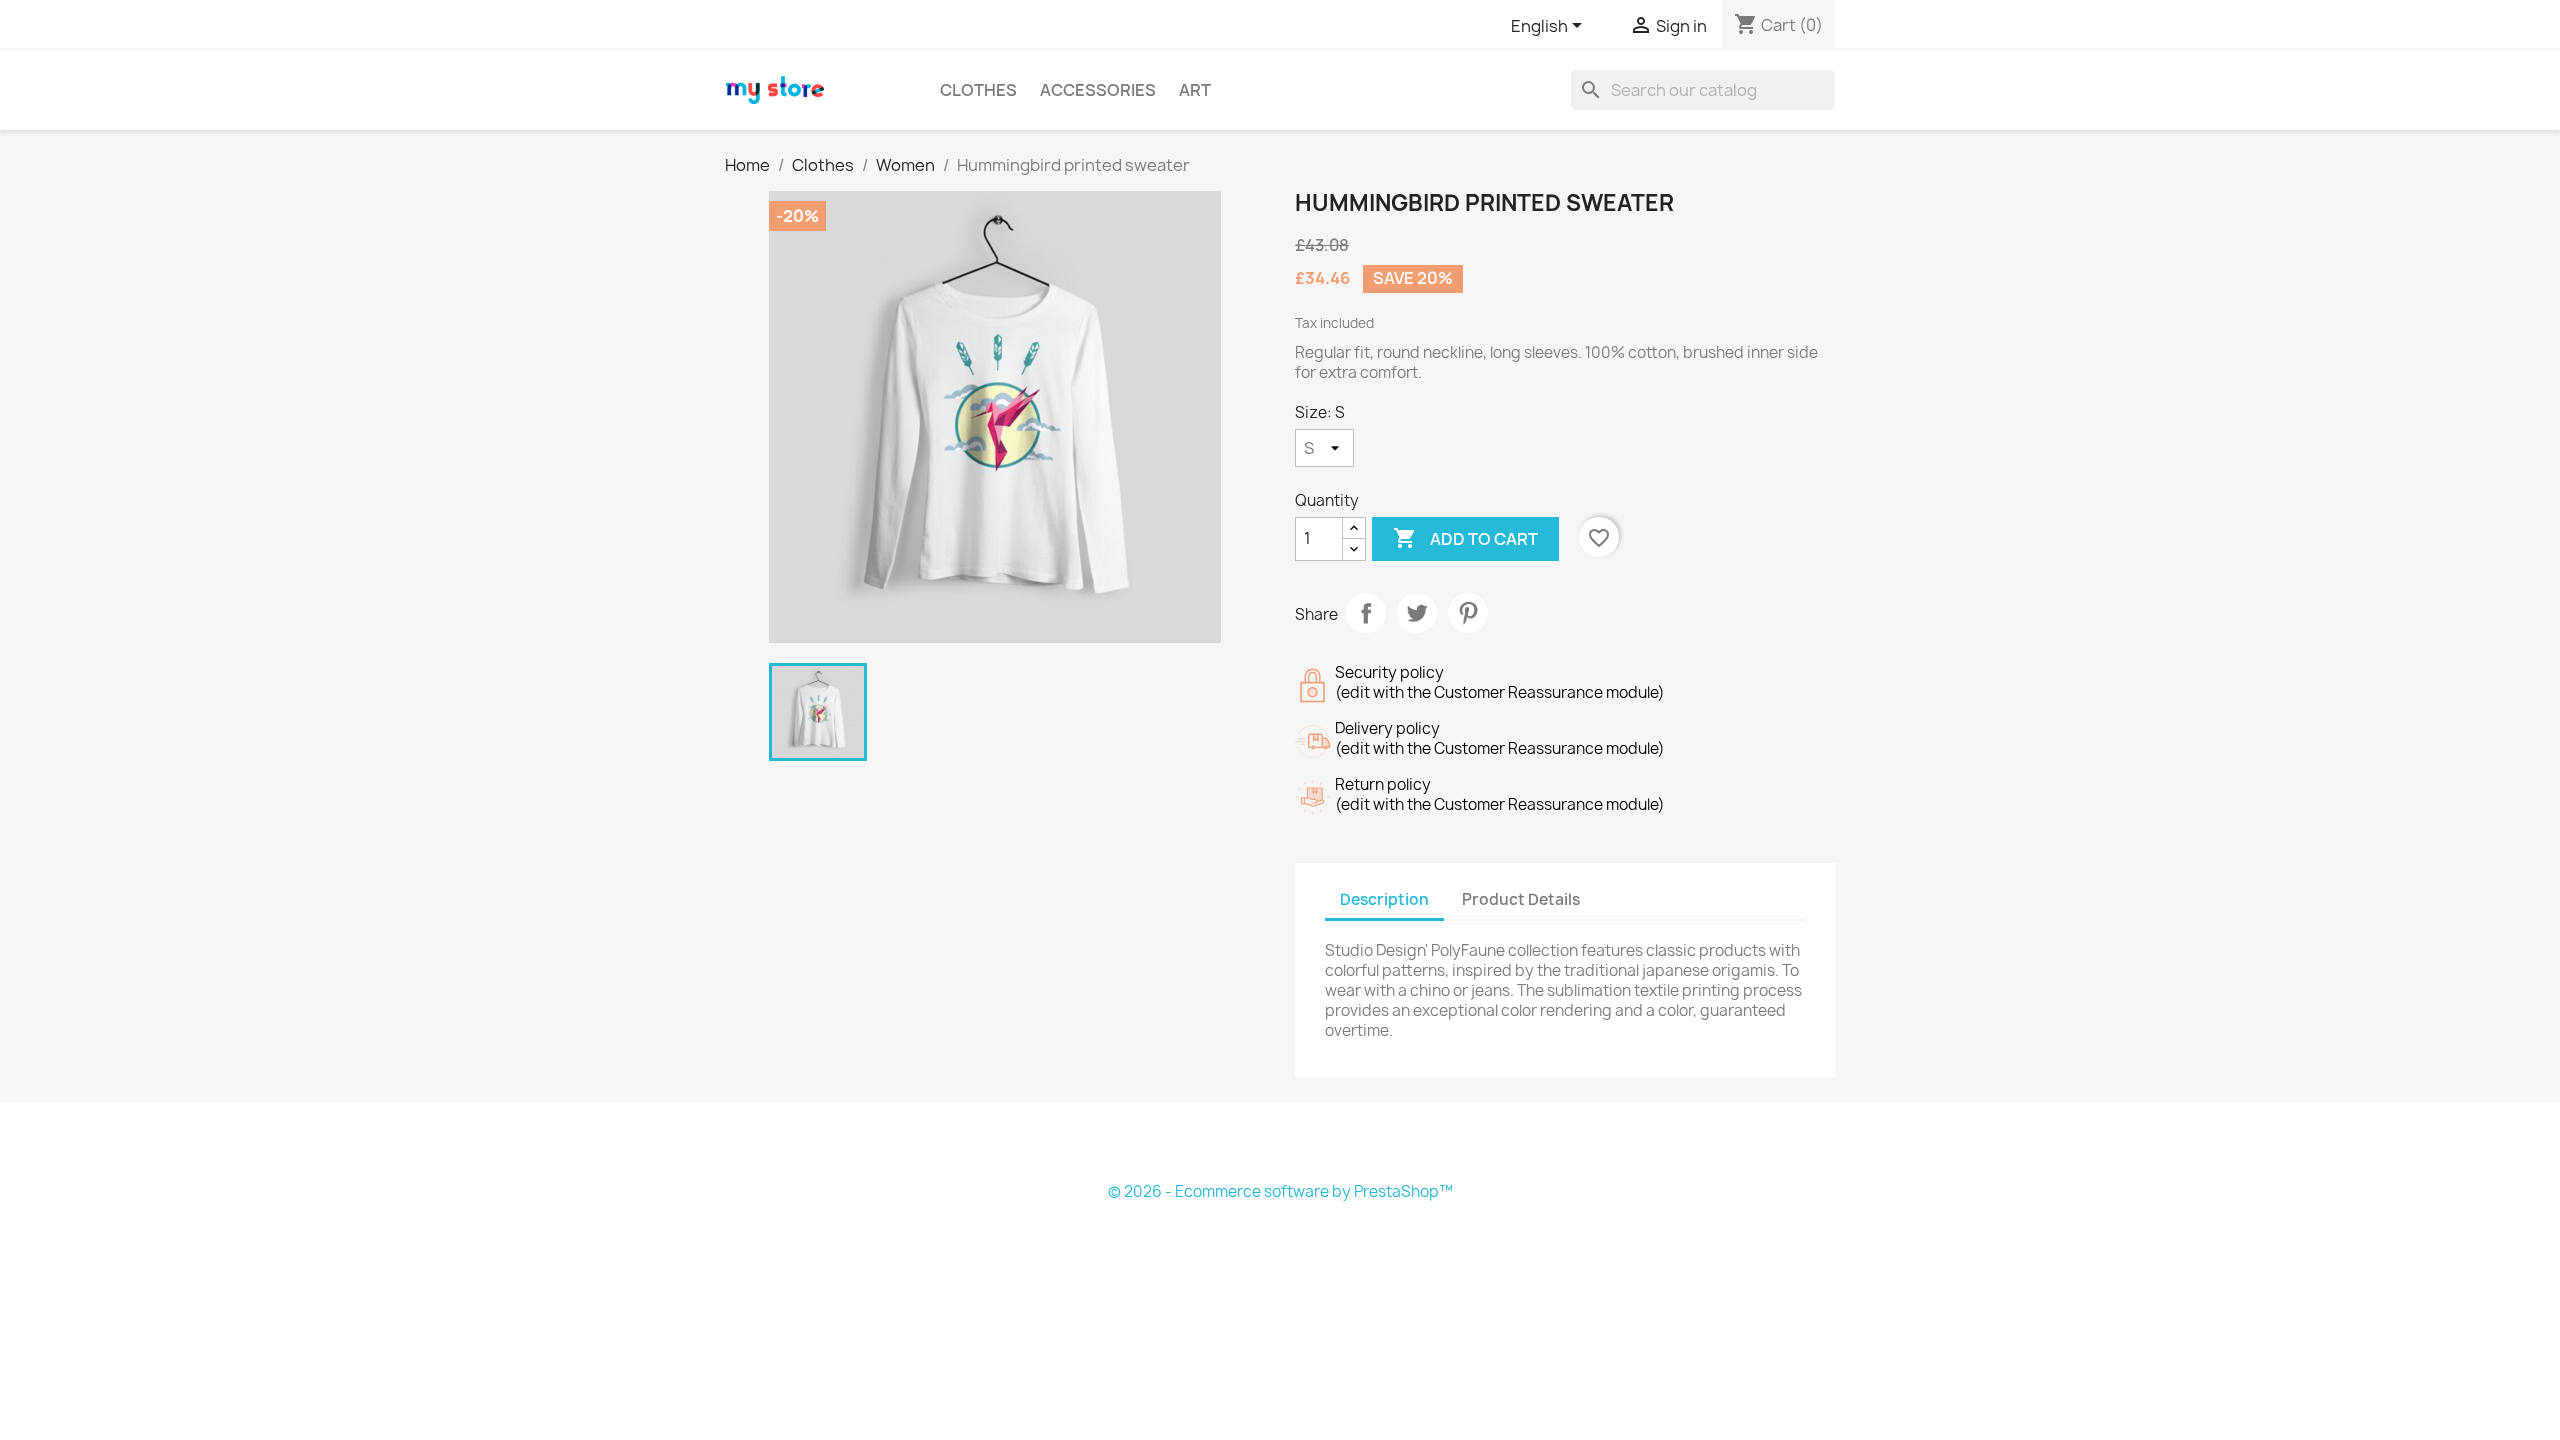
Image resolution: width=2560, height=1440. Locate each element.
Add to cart (1465, 538)
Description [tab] (1384, 899)
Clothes (978, 90)
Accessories (1098, 90)
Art (1195, 90)
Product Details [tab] (1521, 899)
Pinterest (1468, 613)
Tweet (1417, 613)
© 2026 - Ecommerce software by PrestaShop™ (1280, 1191)
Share (1366, 613)
